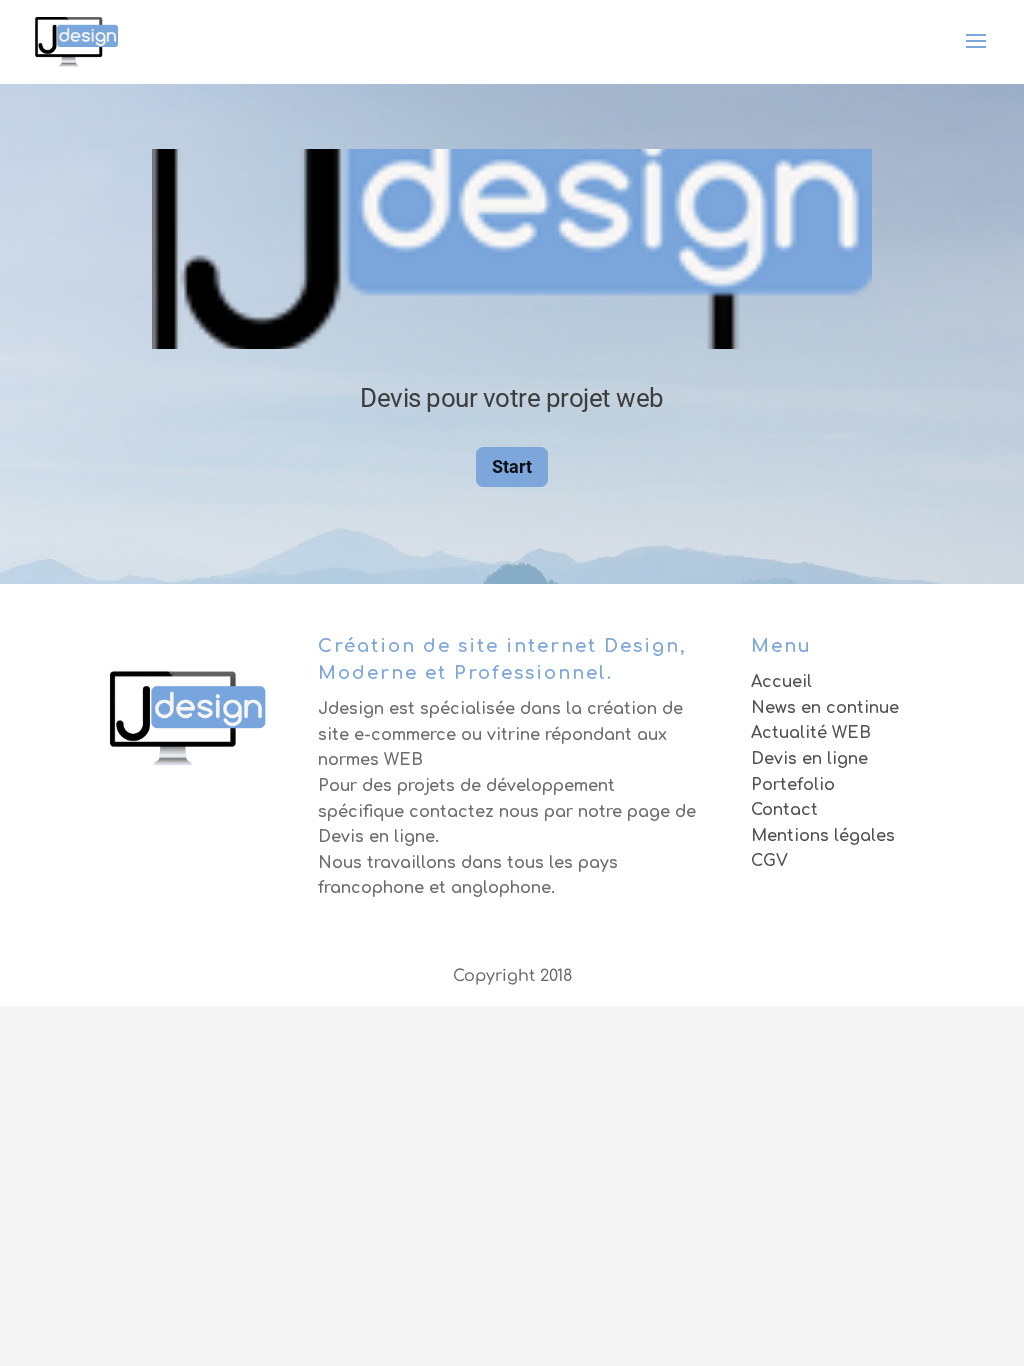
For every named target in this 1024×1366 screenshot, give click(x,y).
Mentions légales (823, 836)
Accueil (781, 682)
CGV (769, 861)
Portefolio (793, 785)
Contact (784, 810)
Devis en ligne (809, 759)
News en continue (825, 708)
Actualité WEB (811, 733)
